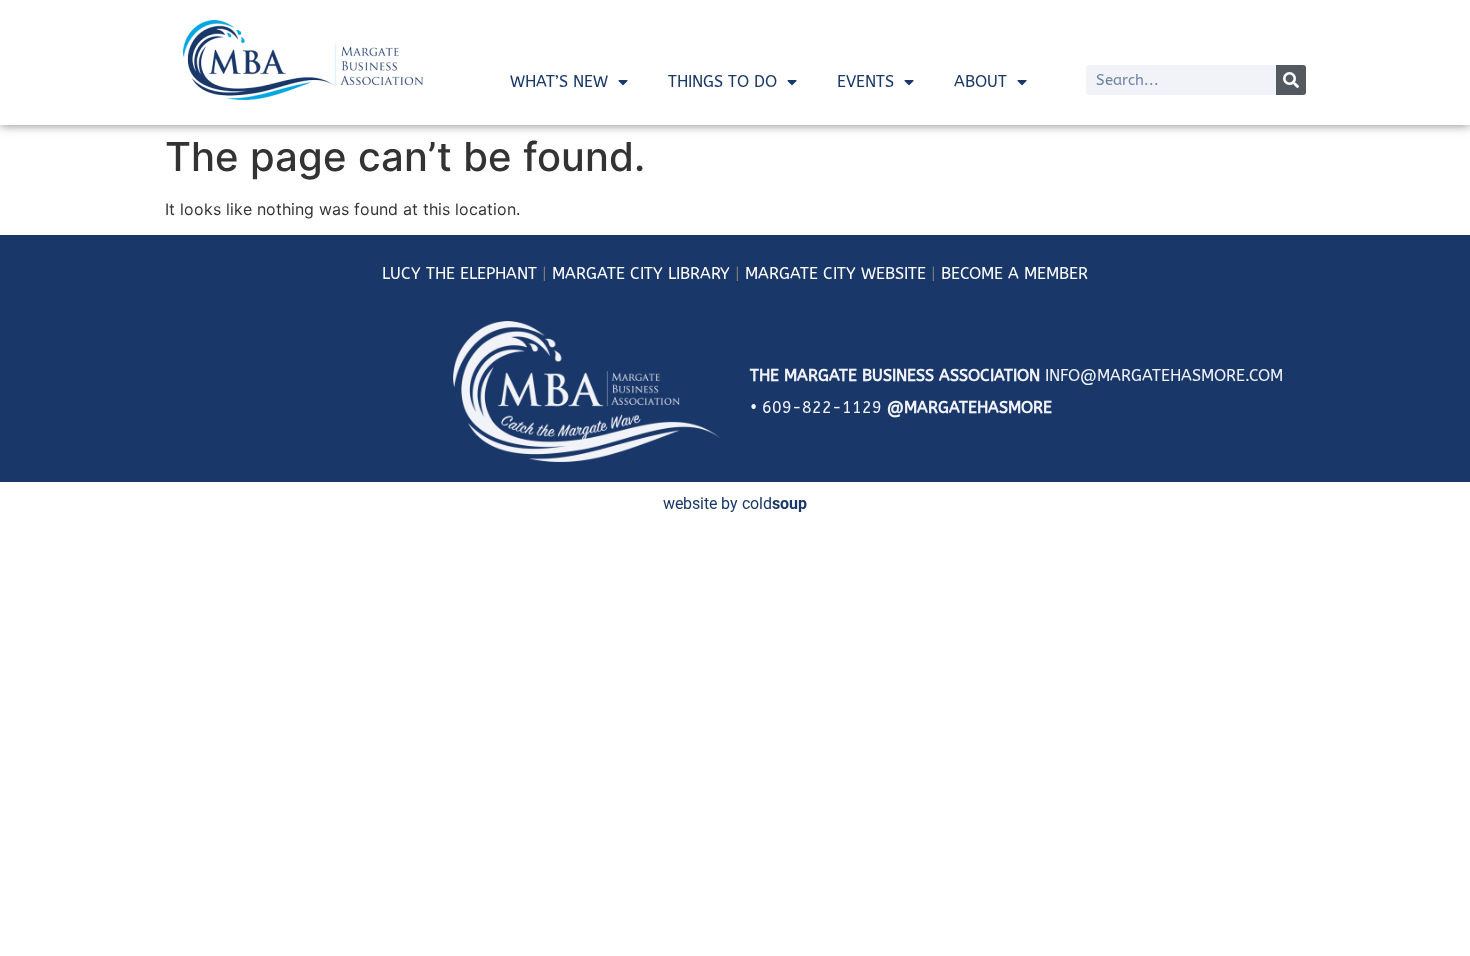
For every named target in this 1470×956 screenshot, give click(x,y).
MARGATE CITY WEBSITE (835, 273)
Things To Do (722, 81)
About (980, 81)
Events (865, 81)
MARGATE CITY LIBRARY (641, 273)
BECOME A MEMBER (1014, 273)
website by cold (735, 503)
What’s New (559, 81)
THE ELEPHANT (479, 273)
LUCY (401, 273)
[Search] (1291, 80)
